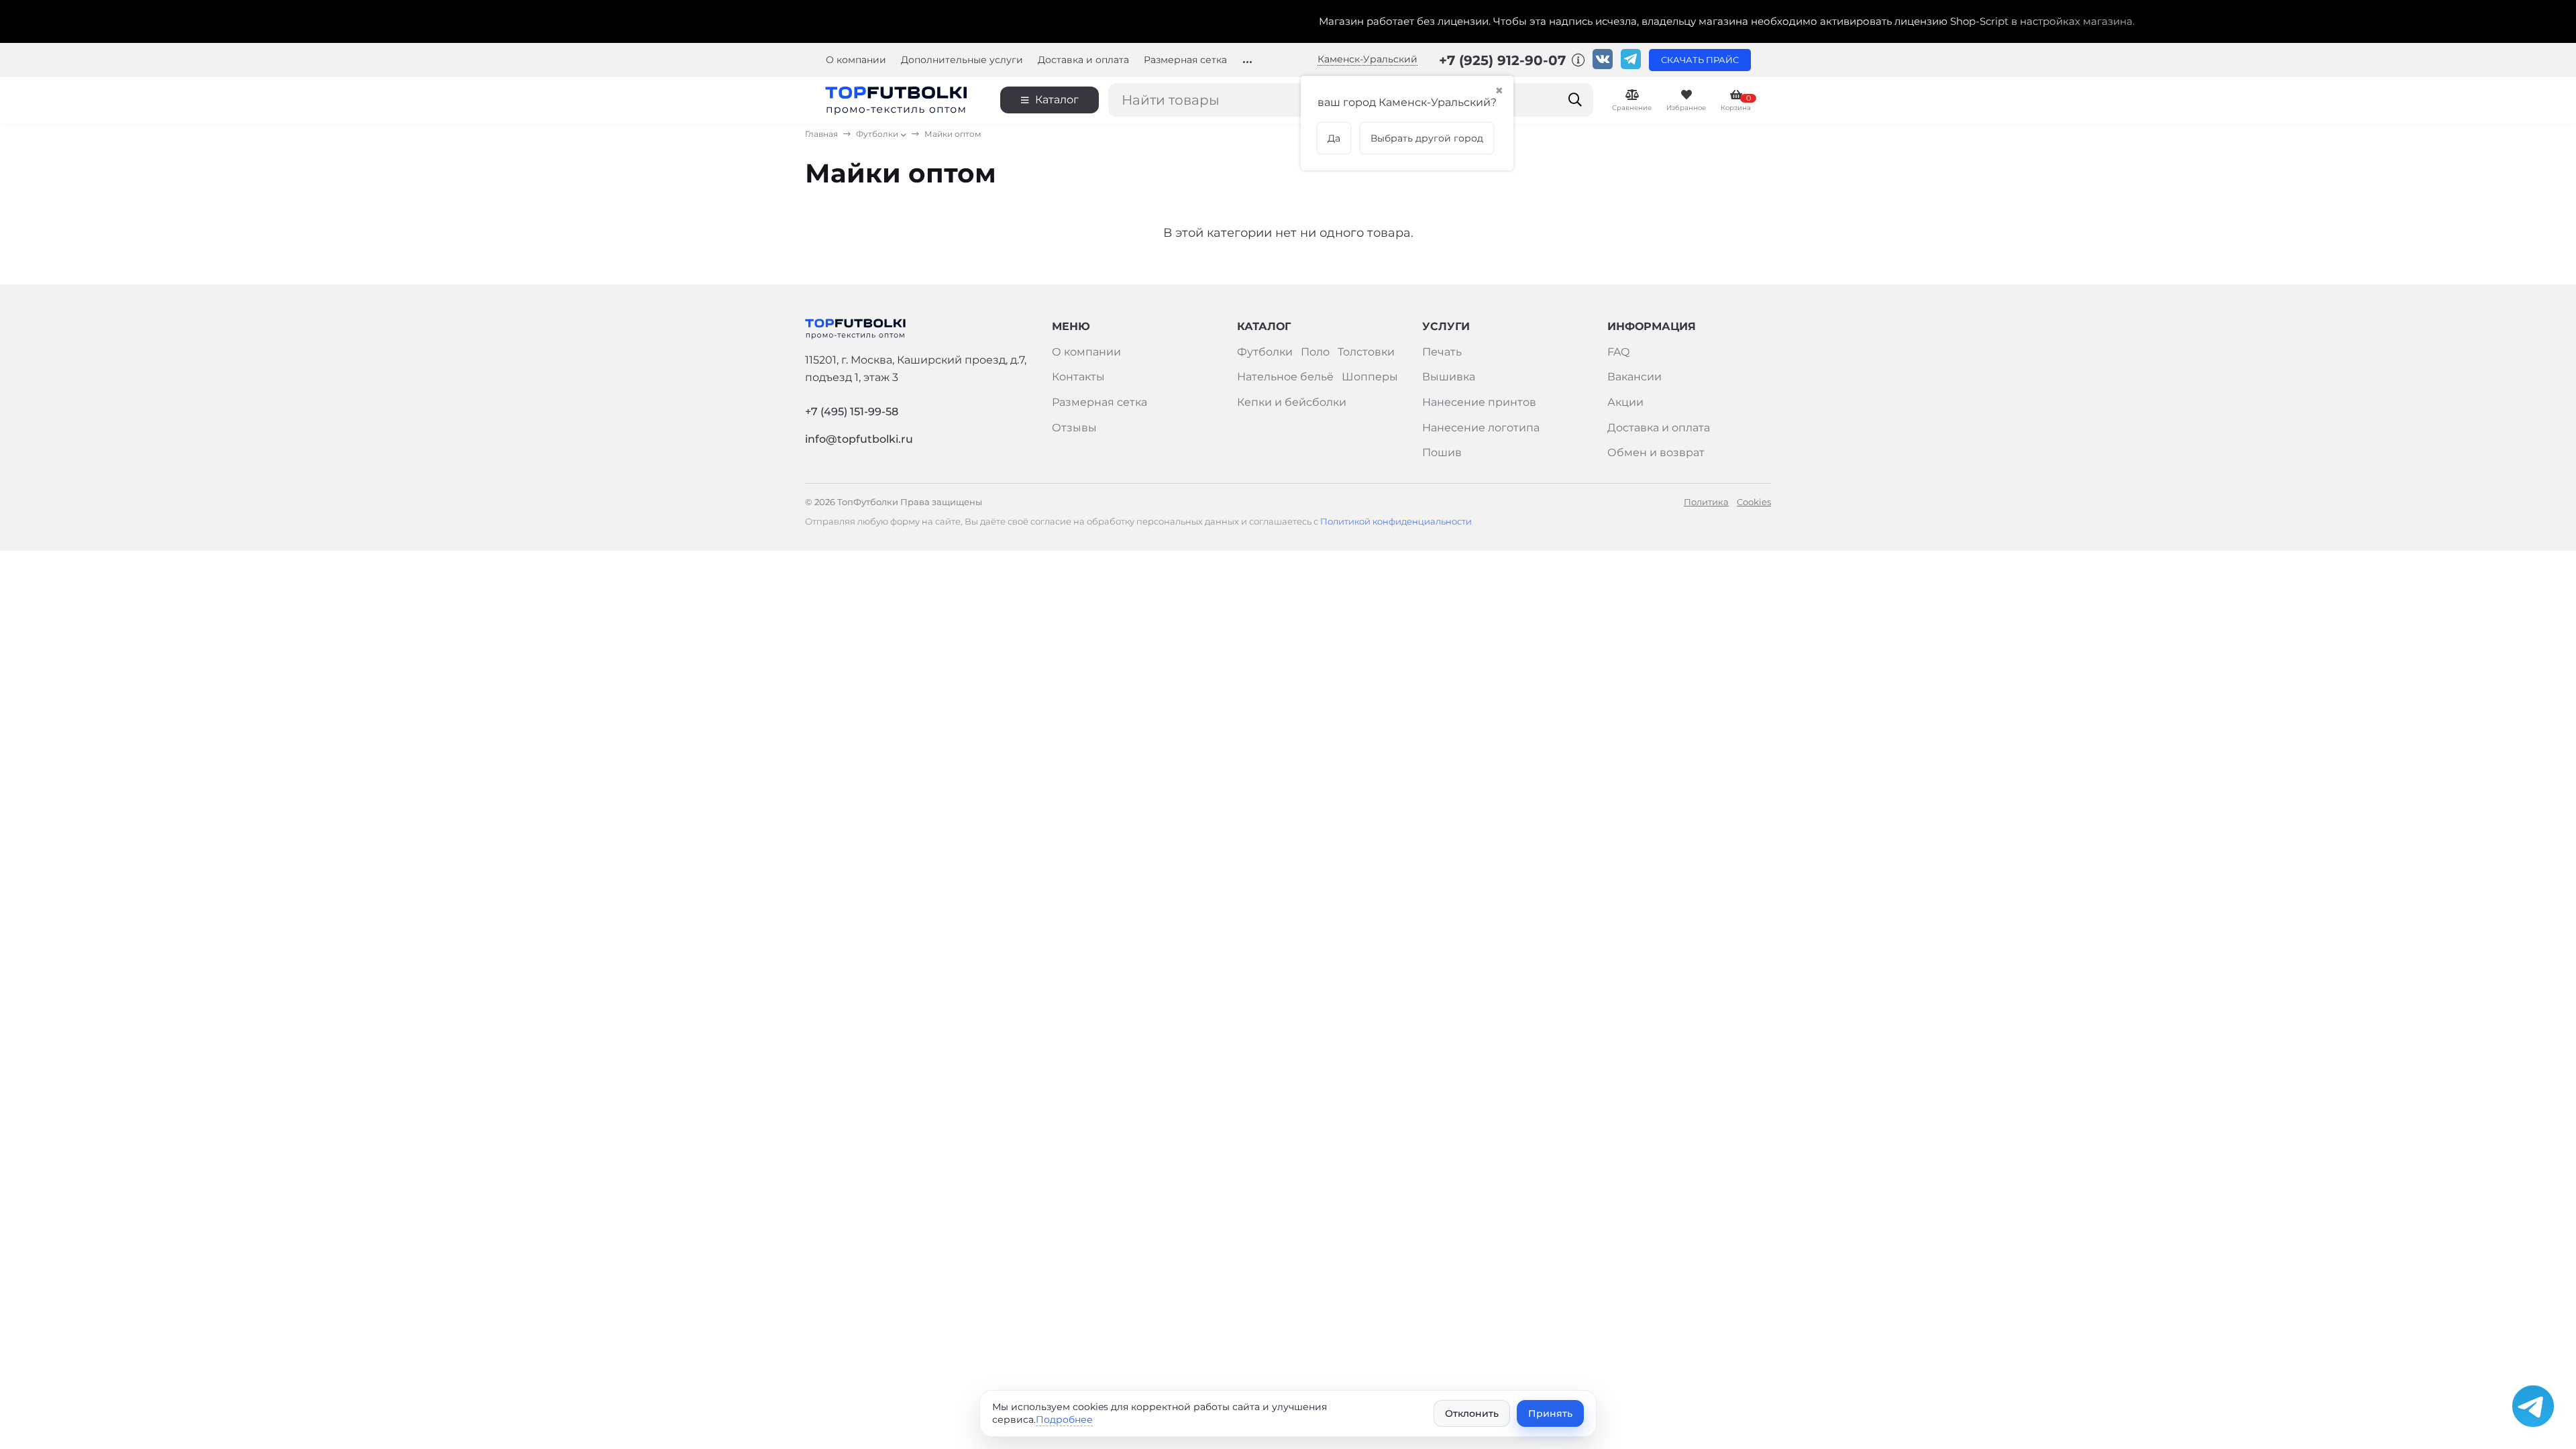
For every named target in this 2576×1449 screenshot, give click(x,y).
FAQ (1618, 352)
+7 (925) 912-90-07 (1504, 60)
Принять (1550, 1413)
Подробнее (1064, 1419)
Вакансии (1634, 377)
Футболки (877, 134)
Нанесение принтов (1479, 402)
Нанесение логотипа (1481, 428)
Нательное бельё (1285, 377)
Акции (1625, 402)
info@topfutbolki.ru (859, 439)
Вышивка (1449, 377)
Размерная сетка (1185, 60)
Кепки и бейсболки (1292, 402)
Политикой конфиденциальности (1395, 522)
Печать (1442, 352)
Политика (1706, 502)
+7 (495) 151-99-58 (852, 412)
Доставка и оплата (1083, 60)
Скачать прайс (1700, 60)
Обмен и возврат (1656, 452)
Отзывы (1074, 428)
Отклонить (1472, 1413)
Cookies (1754, 502)
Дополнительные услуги (962, 60)
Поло (1315, 352)
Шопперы (1370, 377)
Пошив (1442, 452)
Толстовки (1366, 352)
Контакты (1078, 377)
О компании (856, 60)
